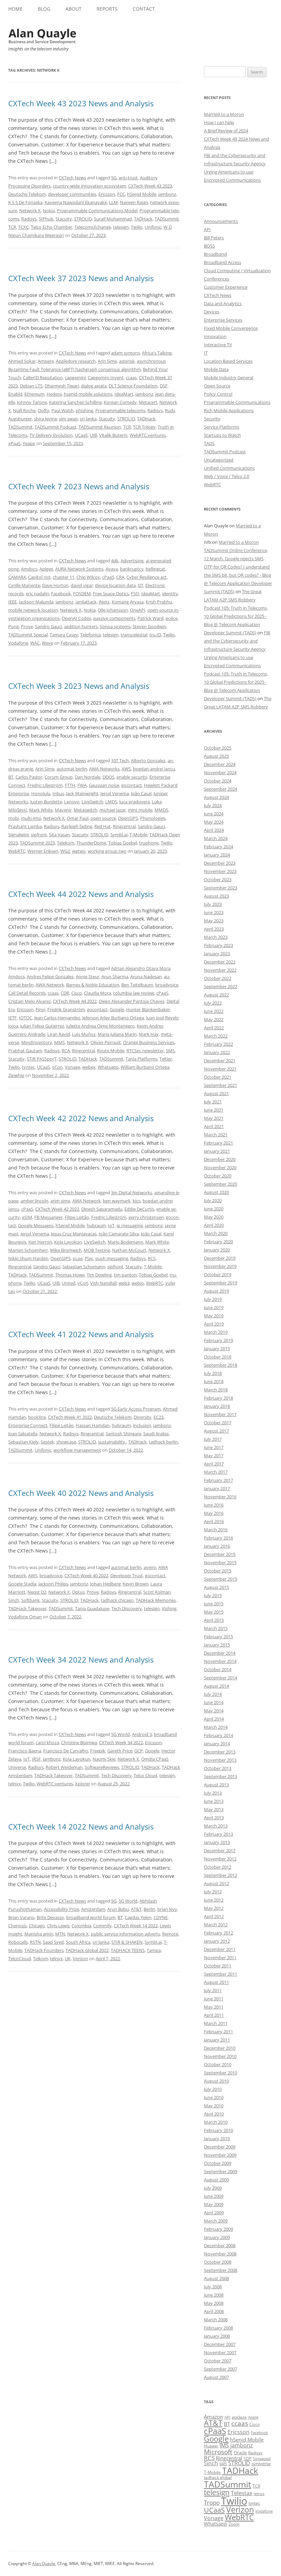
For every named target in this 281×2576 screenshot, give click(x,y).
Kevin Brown (136, 1584)
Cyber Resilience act (146, 577)
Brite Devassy (50, 1917)
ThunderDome (91, 843)
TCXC (23, 227)
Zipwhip (16, 1075)
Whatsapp (108, 1067)
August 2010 (216, 2081)
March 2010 (216, 2122)
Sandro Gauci (48, 626)
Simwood (262, 2459)
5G (114, 178)
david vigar (82, 585)
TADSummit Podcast (56, 427)
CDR (65, 993)
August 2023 (216, 896)
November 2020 (220, 1167)
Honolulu (41, 793)
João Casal (141, 793)
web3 (124, 1283)
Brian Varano (21, 1917)
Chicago (37, 1926)
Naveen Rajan (134, 202)
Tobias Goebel (123, 843)
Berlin (149, 1909)
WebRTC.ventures (148, 435)
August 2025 (216, 756)
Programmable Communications (237, 402)
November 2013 (220, 1760)
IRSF (36, 1759)
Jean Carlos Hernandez (57, 1018)
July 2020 (213, 1200)
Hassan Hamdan (93, 1425)
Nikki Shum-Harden (28, 1258)
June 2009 (214, 2196)
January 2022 (217, 1052)
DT (140, 585)
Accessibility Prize (62, 1909)
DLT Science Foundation (133, 386)
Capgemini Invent (106, 378)
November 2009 (220, 2155)
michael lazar (113, 810)
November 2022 (220, 970)
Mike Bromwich (66, 1250)
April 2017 (214, 1464)
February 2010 (218, 2130)
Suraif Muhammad (113, 219)
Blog (44, 9)
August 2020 (216, 1192)
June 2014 (214, 1702)
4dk (115, 561)
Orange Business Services (149, 1042)
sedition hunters (81, 626)
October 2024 (218, 781)
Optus (78, 1592)
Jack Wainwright (82, 793)
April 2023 (214, 929)
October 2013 (218, 1768)
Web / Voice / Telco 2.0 (227, 476)
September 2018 (221, 1365)
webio (138, 1283)
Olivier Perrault (106, 1042)
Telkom (40, 1958)
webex (89, 1067)
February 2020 (218, 1242)
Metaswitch (85, 810)
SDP (248, 2459)
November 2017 (220, 1414)
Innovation (215, 336)
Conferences (217, 279)
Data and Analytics (223, 303)
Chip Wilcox (88, 577)
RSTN (35, 1942)
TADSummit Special (28, 635)
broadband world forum (91, 1917)
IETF (13, 1018)
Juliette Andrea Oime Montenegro (100, 1026)
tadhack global (218, 2477)
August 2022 (216, 995)
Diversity (143, 1417)
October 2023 (218, 879)
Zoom (234, 2524)
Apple (253, 2417)
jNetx (104, 602)
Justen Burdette (46, 802)
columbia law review (134, 993)
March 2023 (216, 937)
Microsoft (218, 2452)
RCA (66, 1051)
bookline (37, 1417)
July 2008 (213, 2287)
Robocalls (18, 1942)
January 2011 (217, 2040)
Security (212, 419)
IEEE (13, 602)
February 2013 (218, 1834)
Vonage (72, 1067)
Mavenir (63, 810)
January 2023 (217, 954)
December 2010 (220, 2048)
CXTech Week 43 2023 (150, 186)
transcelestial (134, 635)
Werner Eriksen (43, 851)
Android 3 (142, 1734)
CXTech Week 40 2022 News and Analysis (81, 1493)
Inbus (58, 793)
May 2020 (214, 1217)
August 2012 (216, 1883)
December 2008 (220, 2245)
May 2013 (214, 1809)
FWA (82, 785)
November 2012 (220, 1859)
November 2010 (220, 2056)
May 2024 (214, 822)
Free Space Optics (111, 594)
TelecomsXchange (93, 227)
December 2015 (220, 1554)
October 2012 (218, 1867)
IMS (224, 2445)
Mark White (41, 810)
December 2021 (220, 1061)
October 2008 (218, 2262)
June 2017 (214, 1447)
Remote (170, 1934)
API (207, 229)
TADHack (143, 219)
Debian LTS (31, 386)
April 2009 (214, 2213)
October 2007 (218, 2361)
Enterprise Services (223, 320)
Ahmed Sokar (22, 361)
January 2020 (217, 1250)
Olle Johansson (113, 610)
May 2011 (214, 2007)
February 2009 (218, 2229)
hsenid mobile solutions (88, 394)
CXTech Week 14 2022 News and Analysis (81, 1826)
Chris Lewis (58, 1926)
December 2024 (220, 764)
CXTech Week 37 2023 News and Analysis (81, 278)
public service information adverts (125, 1934)
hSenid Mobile (142, 194)
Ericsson (107, 194)
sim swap (68, 419)
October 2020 (218, 1176)
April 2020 (214, 1225)
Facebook (61, 594)
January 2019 (217, 1349)
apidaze (239, 2417)
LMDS (111, 802)
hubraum (96, 1225)
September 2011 (221, 1974)
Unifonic (153, 227)
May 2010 (214, 2106)
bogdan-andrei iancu (154, 769)
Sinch (14, 1600)
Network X (30, 211)
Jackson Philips (53, 1584)
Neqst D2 (37, 1592)
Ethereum (34, 394)
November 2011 (220, 1957)
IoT (111, 1225)
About (74, 9)
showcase (66, 1442)
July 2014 (213, 1694)
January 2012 (217, 1941)
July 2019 (213, 1299)
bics (137, 1201)
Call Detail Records (27, 993)
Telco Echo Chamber (52, 227)
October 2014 (218, 1669)
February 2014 (218, 1735)
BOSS (209, 246)
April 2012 (214, 1916)
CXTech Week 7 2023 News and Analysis (79, 486)
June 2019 (214, 1307)
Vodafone (18, 643)
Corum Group (59, 777)
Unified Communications (229, 468)
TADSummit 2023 (37, 843)
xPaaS (14, 443)
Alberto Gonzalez (148, 760)
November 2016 (220, 1497)
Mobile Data (216, 369)
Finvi (40, 1009)
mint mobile (140, 810)
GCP (139, 1751)
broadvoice (167, 985)
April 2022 (214, 1028)
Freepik (98, 1751)
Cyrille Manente (24, 585)
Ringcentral (124, 826)
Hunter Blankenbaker (148, 1009)
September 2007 (221, 2369)
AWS (126, 769)
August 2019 (216, 1291)
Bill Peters (214, 238)
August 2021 (216, 1093)
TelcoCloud (20, 1958)
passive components (114, 618)
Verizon (80, 1958)
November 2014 (220, 1661)
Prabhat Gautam (25, 1051)
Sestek (47, 1442)
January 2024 (217, 855)
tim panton (125, 1275)
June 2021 (214, 1110)
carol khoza (47, 1742)
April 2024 (214, 830)
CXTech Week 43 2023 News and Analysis (81, 103)
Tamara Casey (64, 635)
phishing (84, 410)
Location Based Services (228, 361)
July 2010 (213, 2089)
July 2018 (213, 1373)
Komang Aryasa (128, 602)
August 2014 (216, 1686)
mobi (14, 818)
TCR (12, 227)
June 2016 (214, 1505)
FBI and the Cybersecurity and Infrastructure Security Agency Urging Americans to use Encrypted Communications (237, 649)
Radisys (29, 219)
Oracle (240, 2453)
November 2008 (220, 2254)
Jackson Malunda (36, 602)
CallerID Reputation (43, 378)
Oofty (44, 410)
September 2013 (221, 1776)
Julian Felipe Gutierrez (42, 1026)
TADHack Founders (44, 1950)
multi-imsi (31, 818)
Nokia (49, 211)
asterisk (127, 361)
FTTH (70, 785)
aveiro (150, 1567)
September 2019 (221, 1283)
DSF (164, 386)
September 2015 (221, 1579)
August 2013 (216, 1785)
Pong (14, 626)
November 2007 (220, 2352)
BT (11, 777)
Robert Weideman (64, 1767)
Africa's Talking (157, 353)
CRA (120, 577)
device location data (115, 585)
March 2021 (216, 1135)
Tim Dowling (99, 1275)
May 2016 (214, 1513)
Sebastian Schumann (84, 1267)
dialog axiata (94, 386)
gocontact (132, 785)
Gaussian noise (104, 785)
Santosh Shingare (123, 1434)
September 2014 (221, 1678)
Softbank (30, 1600)
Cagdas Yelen (138, 1917)
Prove (27, 626)
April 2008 (214, 2311)
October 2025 (218, 748)
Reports (107, 9)
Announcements (221, 221)
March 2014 (216, 1727)
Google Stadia (22, 1584)
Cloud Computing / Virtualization (237, 271)
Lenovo (72, 802)
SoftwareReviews (102, 1767)
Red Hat (102, 826)
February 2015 (218, 1637)
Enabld (15, 394)
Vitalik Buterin (113, 435)
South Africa (78, 1942)
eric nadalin (37, 594)
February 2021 (218, 1143)
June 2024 (214, 814)
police (172, 618)
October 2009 (218, 2163)
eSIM (27, 1217)
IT (206, 353)
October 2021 (218, 1077)
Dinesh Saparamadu (102, 1209)
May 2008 (214, 2303)
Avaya (112, 569)
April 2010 (214, 2114)
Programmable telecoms (120, 410)
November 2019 (220, 1266)
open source (103, 818)
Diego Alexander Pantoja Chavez (132, 1001)
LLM (113, 202)
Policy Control (218, 394)
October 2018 (218, 1357)
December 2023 (220, 863)
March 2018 (216, 1390)
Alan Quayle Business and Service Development (42, 36)
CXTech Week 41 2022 (70, 1417)
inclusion (142, 1425)
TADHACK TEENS (128, 1950)
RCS (152, 1258)
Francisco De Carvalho (66, 1751)
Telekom (66, 843)
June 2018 (214, 1381)
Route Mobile (111, 1051)
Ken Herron (40, 1242)
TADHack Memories (156, 1600)
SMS (170, 1051)
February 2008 (218, 2328)
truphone (149, 843)
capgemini (75, 378)
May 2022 (214, 1019)
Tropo (212, 2502)
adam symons (125, 353)
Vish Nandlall (103, 1283)
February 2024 (218, 847)
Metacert (148, 402)
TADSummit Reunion (100, 427)
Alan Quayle (44, 2563)
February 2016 (218, 1538)
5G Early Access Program (136, 1409)
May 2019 (214, 1316)
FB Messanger (48, 1217)
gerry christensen (146, 1217)
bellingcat (155, 569)
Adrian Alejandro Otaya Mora (141, 968)
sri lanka (88, 419)
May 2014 (214, 1711)
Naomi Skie (104, 1759)
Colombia (81, 1926)
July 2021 (213, 1102)
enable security (132, 777)
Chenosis (17, 1926)
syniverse (261, 2464)
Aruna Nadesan (146, 977)
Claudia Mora (97, 993)
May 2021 (214, 1118)
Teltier (166, 1059)
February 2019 (218, 1340)
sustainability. (112, 1442)
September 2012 (221, 1875)
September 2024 (221, 789)
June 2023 (214, 912)
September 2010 (221, 2073)
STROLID (83, 219)
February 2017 (218, 1480)
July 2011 (213, 1990)
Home (15, 9)
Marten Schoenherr (28, 1250)
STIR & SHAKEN (127, 1942)
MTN (60, 1934)
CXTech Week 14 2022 (136, 1926)
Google (117, 1009)
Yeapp (29, 443)
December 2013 (220, 1752)
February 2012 (218, 1933)
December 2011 (220, 1949)
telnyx (15, 1784)
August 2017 (216, 1431)
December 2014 (220, 1653)
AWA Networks (104, 769)
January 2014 (217, 1744)
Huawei (211, 2446)
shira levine (45, 419)
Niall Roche (24, 410)
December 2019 (220, 1258)
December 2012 (220, 1850)
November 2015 (220, 1562)
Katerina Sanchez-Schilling (75, 402)
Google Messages (36, 1225)
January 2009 (217, 2237)
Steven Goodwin (149, 626)
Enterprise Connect (28, 1425)
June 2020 (214, 1209)
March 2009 (216, 2221)
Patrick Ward (150, 618)
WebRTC (17, 851)
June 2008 (214, 2295)
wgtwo (79, 851)
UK (68, 1958)
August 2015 (216, 1587)
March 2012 (216, 1925)
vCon (57, 1067)
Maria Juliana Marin (117, 1034)
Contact (144, 9)
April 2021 (214, 1126)
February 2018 (218, 1398)
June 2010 (214, 2097)
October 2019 (218, 1274)
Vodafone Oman (25, 1617)
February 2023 (218, 945)
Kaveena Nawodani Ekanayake (76, 202)
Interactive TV (218, 345)
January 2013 (217, 1842)
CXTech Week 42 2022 (57, 1209)
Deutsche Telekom (27, 194)
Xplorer (83, 1784)
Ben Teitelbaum (137, 985)
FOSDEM (82, 594)
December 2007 (220, 2344)
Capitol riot (39, 577)
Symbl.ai (119, 835)
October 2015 (218, 1571)
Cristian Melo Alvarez (29, 1001)
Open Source (217, 386)
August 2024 (216, 797)
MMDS (161, 810)
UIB (93, 435)
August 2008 (216, 2278)
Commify (102, 1926)
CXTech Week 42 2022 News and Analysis (81, 1118)
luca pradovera (135, 802)
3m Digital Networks (132, 1193)
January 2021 (217, 1151)
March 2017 (216, 1472)
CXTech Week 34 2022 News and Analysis (81, 1660)
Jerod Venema (115, 793)
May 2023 (214, 921)
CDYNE (161, 1917)
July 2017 (213, 1439)
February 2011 (218, 2032)
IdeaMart (124, 394)
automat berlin (72, 769)
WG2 (65, 851)
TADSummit (167, 219)
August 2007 (216, 2377)
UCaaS (81, 435)
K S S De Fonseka (25, 202)
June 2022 (214, 1011)
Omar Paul (78, 818)
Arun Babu (118, 1909)
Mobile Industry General (229, 378)
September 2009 (221, 2171)
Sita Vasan (59, 835)
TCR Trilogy (144, 427)
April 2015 (214, 1620)
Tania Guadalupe (92, 1608)
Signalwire (19, 835)
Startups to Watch (222, 435)
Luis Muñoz (84, 1034)
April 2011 (214, 2015)
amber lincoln (34, 1201)
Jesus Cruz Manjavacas (74, 1234)
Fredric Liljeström (45, 785)
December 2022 (220, 962)
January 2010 (217, 2138)
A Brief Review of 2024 (226, 131)
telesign (121, 227)
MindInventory (37, 1042)
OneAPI (138, 610)
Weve (47, 643)
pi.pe (78, 1258)
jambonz (167, 194)
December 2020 (220, 1159)
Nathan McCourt (129, 1250)
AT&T (136, 1909)
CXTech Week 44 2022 (75, 1001)
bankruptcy (132, 569)
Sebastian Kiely (23, 1442)
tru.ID (155, 635)
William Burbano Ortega (145, 1067)
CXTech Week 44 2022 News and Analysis (81, 894)
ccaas (131, 378)
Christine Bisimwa (79, 1742)
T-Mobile (138, 835)
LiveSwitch (92, 802)
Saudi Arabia (156, 1434)
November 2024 (220, 772)
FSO (135, 594)
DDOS (108, 777)
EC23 (158, 1417)
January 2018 (217, 1406)
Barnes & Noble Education (93, 985)
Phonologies (153, 818)
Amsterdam (93, 1909)
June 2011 (214, 1999)
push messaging (112, 1258)
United (69, 1283)
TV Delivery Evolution (51, 435)
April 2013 (214, 1818)
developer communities (72, 194)
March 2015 (216, 1628)
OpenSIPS (128, 818)
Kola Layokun (68, 1242)
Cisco (77, 993)
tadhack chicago (117, 1600)
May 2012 (214, 1908)
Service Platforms (222, 427)
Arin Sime (107, 361)
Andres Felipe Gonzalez (50, 977)
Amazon (213, 2417)
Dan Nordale (88, 777)
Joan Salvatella (23, 1434)
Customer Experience (226, 287)
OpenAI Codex (76, 618)
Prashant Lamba (25, 826)
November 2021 (220, 1069)
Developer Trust (127, 1575)
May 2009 (214, 2204)
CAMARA (17, 577)
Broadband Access (223, 262)
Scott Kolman (157, 1592)
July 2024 (213, 805)
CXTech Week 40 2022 (86, 1575)
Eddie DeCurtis (139, 1209)
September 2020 (221, 1184)
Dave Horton (55, 585)
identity (170, 594)
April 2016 (214, 1521)
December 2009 (220, 2147)
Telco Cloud (145, 1775)
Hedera (54, 394)
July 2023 (213, 904)
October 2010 (218, 2064)
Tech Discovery (127, 1608)
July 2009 (213, 2188)
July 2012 (213, 1892)
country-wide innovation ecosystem (89, 186)
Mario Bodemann (125, 1242)
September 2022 (221, 986)
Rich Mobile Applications (229, 410)
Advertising (132, 561)
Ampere (46, 361)
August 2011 (216, 1982)
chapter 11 (64, 577)
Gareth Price (120, 1751)
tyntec (28, 1067)
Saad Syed (53, 1942)
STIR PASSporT (42, 1059)
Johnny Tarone (32, 402)
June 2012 (214, 1900)
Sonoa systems (115, 626)
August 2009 (216, 2180)
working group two (107, 851)
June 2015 (214, 1604)
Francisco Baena (25, 1751)
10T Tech (120, 760)
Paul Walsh (63, 410)
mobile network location (33, 610)
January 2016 (217, 1546)
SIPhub (46, 219)
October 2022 (218, 978)
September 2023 (221, 888)
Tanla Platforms (141, 1059)
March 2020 (216, 1233)
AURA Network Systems (79, 569)
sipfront (39, 835)
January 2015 (217, 1645)
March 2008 (216, 2320)
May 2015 (214, 1612)
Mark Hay (149, 1034)
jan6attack (86, 602)
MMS (59, 1042)
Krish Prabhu (159, 602)
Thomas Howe (70, 1275)
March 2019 (216, 1332)
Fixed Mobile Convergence (231, 328)
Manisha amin (39, 1934)
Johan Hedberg (105, 1584)
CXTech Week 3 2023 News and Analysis (79, 686)
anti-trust (128, 178)
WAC (35, 643)
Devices (212, 312)
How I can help (219, 122)
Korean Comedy (120, 402)
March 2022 (216, 1036)
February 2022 (218, 1044)
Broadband (215, 254)
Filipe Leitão (77, 1217)
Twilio (137, 227)
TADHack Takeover (27, 1608)
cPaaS (108, 577)
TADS (209, 443)
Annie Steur (88, 977)
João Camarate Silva (119, 1234)
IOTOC (26, 1018)
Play (89, 1258)
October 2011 (218, 1966)
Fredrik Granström (66, 1009)
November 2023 (220, 871)
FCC (121, 194)
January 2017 (217, 1488)
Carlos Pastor (29, 777)
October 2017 (218, 1423)
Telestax (242, 2493)
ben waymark (117, 1201)
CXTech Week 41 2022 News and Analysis (81, 1334)
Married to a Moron (224, 114)
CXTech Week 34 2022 (121, 1742)
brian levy (167, 1909)
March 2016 (216, 1530)
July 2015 (213, 1595)
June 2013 (214, 1801)
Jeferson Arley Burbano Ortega (113, 1018)
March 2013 (216, 1826)
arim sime (60, 1201)
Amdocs (29, 569)
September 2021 (221, 1085)
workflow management (77, 1450)
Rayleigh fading (77, 826)
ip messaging (130, 1225)
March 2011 (216, 2023)
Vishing (169, 1608)
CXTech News (72, 178)
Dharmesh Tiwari (62, 386)
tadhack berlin (163, 1442)
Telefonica (90, 635)
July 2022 (213, 1003)
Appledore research (76, 361)
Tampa (154, 1950)
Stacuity (64, 219)
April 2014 (214, 1719)
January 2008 (217, 2336)
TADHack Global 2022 (87, 1950)
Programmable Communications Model (97, 211)
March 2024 (216, 838)
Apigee (46, 569)
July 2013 (213, 1793)
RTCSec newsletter (145, 1051)
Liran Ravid (59, 1034)
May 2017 (214, 1455)
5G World (120, 1734)
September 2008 (221, 2270)
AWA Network (50, 985)
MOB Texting (97, 1250)
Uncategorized (219, 460)
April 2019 (214, 1324)
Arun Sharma (115, 977)
